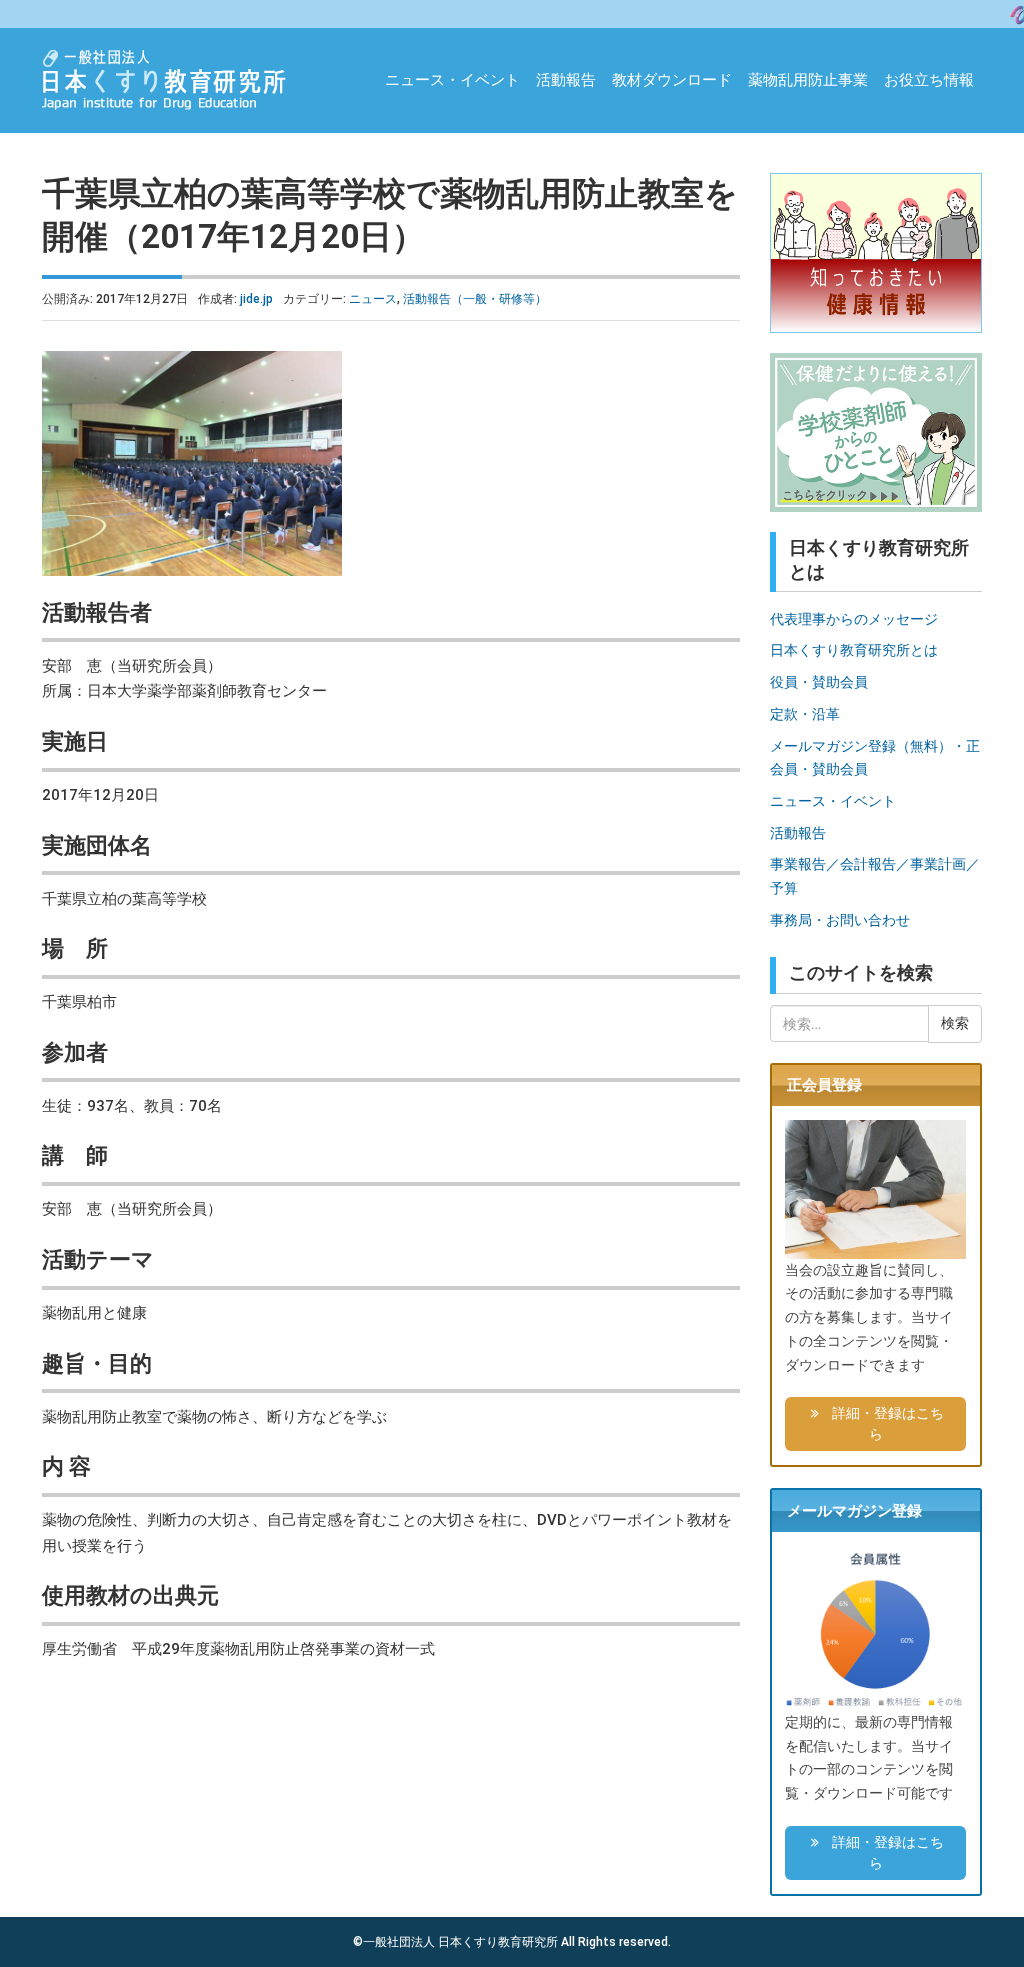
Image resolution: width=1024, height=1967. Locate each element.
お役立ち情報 (929, 80)
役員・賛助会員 (819, 682)
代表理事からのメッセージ (854, 619)
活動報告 (566, 80)
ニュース (373, 299)
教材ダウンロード (672, 80)
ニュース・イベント (452, 80)
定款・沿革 (805, 714)
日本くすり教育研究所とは (854, 650)
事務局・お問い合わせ (840, 920)
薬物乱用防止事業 (808, 80)
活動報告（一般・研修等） (475, 299)
